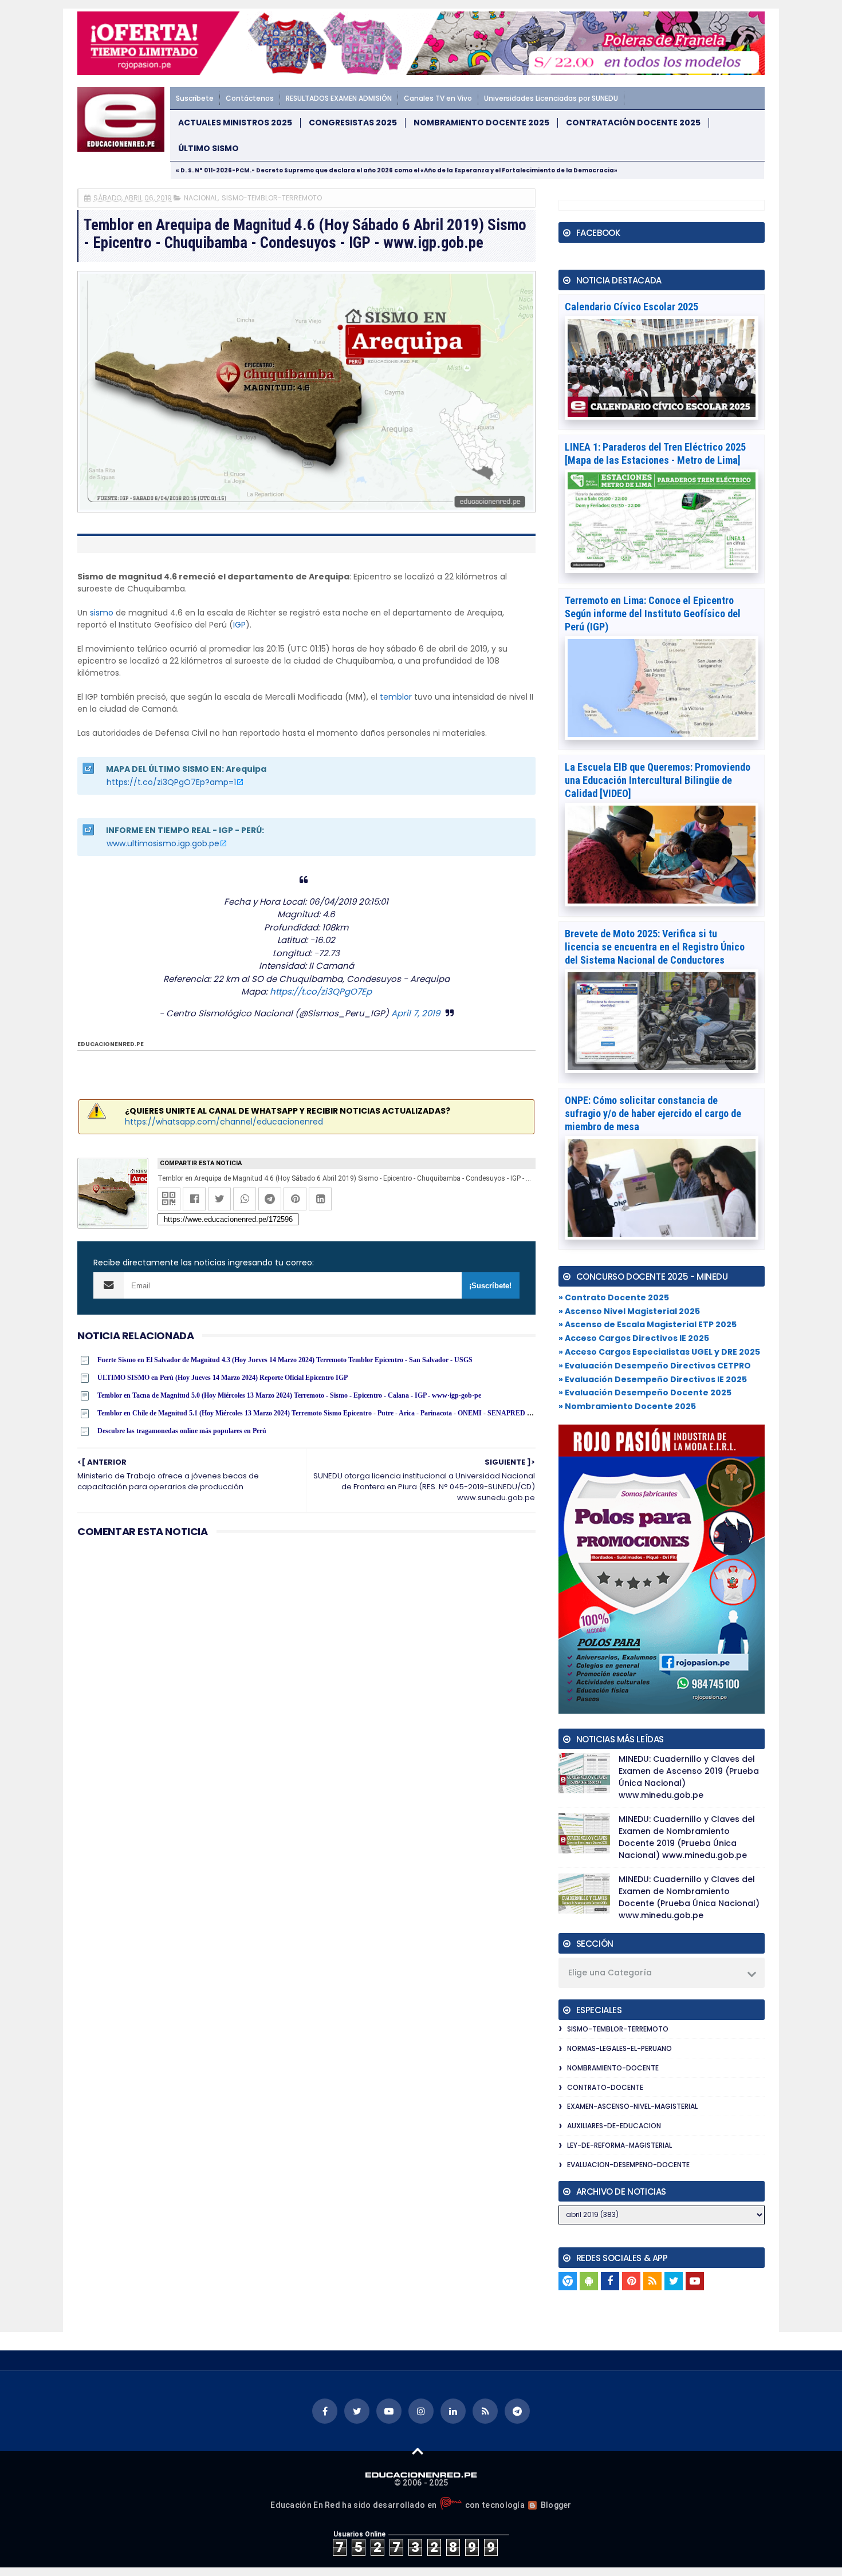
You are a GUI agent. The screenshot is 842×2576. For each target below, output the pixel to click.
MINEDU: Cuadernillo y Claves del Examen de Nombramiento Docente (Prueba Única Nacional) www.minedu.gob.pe (689, 1897)
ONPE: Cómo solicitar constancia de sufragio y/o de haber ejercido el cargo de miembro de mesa (653, 1113)
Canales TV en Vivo (438, 98)
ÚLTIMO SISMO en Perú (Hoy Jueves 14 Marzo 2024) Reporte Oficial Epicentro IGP (223, 1378)
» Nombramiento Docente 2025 (627, 1406)
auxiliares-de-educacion (614, 2126)
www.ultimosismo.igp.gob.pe (163, 843)
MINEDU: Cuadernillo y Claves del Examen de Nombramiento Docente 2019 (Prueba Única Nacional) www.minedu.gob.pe (687, 1837)
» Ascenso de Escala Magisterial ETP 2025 (648, 1324)
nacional (201, 198)
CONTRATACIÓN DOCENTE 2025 (633, 123)
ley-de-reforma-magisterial (619, 2145)
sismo (102, 613)
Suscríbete (195, 98)
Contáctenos (250, 98)
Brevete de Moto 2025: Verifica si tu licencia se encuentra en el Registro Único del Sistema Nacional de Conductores (655, 947)
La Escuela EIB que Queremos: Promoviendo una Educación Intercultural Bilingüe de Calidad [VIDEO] (658, 780)
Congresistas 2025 (353, 123)
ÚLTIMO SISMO (208, 149)
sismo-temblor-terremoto (272, 198)
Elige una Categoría (610, 1973)
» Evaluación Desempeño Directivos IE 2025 (653, 1379)
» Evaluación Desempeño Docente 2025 (645, 1392)
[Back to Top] (418, 2451)
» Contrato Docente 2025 (614, 1297)
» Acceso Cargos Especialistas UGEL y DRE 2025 (659, 1352)
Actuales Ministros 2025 (235, 123)
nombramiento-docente (613, 2068)
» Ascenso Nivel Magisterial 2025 (629, 1311)
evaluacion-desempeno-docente (628, 2165)
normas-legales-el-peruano (619, 2048)
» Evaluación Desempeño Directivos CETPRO (655, 1366)
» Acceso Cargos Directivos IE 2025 (634, 1338)
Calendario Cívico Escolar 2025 (631, 307)
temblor (396, 697)
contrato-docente (605, 2087)
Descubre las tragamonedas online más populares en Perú (182, 1431)
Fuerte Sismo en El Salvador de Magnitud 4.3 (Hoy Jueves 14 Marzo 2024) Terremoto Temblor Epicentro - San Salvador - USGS (285, 1360)
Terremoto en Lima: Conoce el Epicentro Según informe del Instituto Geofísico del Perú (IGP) (653, 614)
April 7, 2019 (416, 1013)
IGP (239, 625)
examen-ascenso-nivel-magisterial (632, 2106)
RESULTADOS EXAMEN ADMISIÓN (339, 98)
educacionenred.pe (111, 1044)
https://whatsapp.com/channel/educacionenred (224, 1122)
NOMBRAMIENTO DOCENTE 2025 (481, 123)
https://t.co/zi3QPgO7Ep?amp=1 (171, 782)
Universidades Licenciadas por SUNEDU (551, 98)
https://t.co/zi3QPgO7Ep (321, 991)
